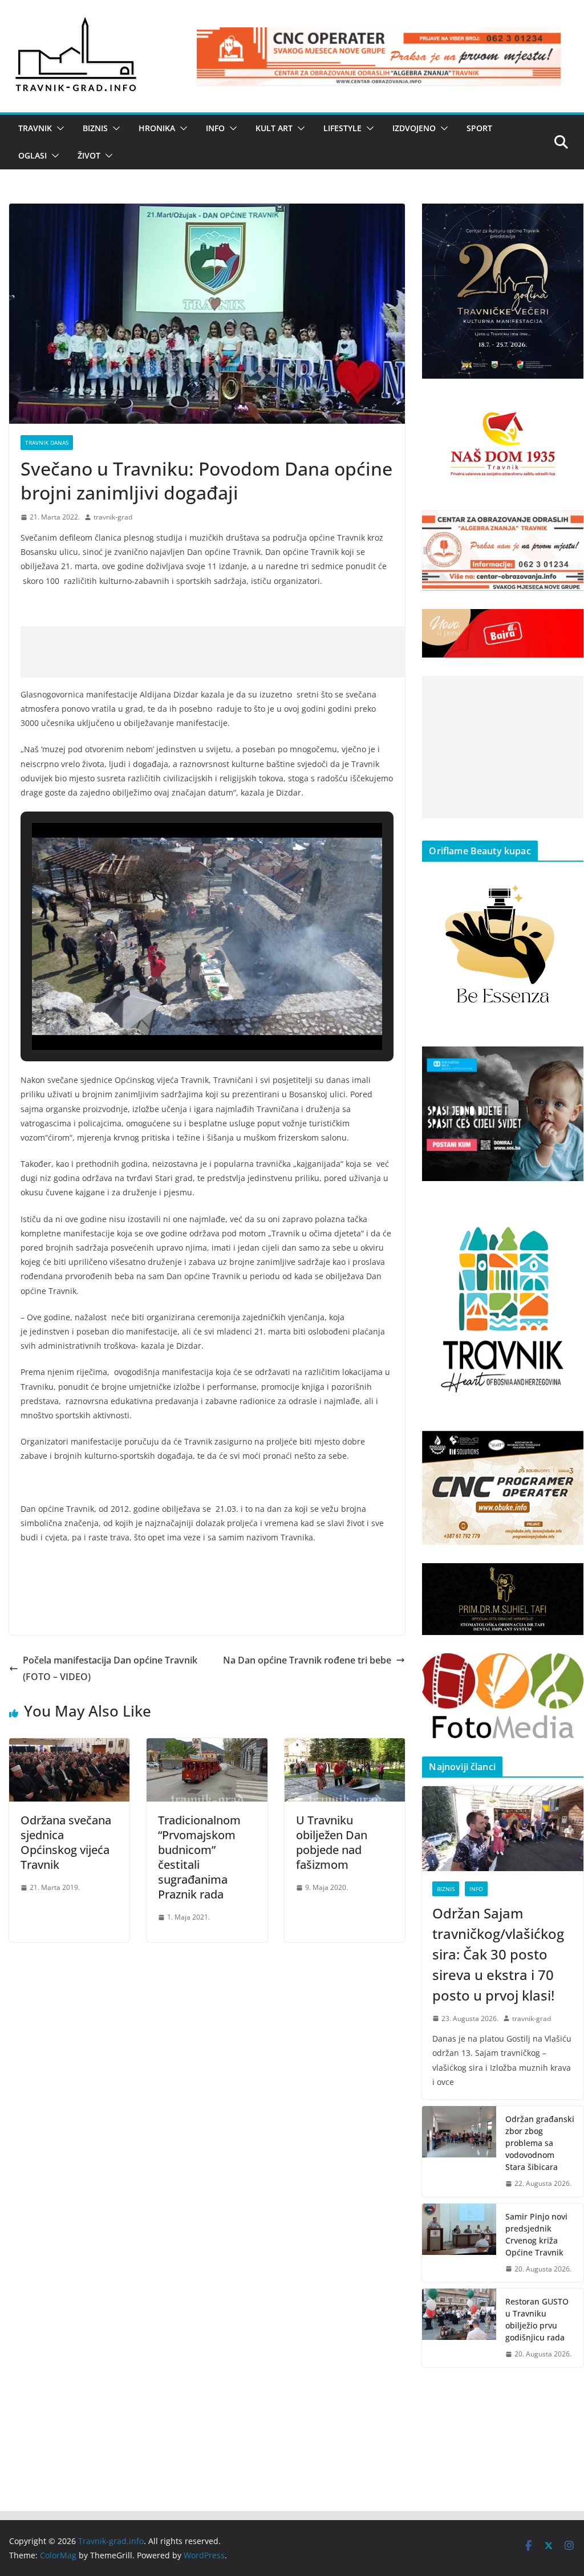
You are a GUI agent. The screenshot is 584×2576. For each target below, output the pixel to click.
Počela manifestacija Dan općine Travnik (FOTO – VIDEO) (110, 1668)
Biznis (95, 128)
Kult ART (274, 128)
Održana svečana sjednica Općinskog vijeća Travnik (66, 1842)
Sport (479, 128)
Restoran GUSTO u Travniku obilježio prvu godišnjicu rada (537, 2319)
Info (215, 128)
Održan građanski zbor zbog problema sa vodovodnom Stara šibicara (540, 2143)
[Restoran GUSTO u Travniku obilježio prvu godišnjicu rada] (459, 2328)
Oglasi (33, 155)
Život (89, 155)
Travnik (35, 128)
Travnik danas (47, 443)
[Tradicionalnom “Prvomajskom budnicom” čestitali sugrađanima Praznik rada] (207, 1746)
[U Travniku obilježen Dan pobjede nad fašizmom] (345, 1746)
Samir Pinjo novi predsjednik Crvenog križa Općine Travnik (536, 2234)
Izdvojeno (414, 128)
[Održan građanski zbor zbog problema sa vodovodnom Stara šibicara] (459, 2151)
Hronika (157, 128)
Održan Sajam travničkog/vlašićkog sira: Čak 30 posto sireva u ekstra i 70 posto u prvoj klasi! (498, 1954)
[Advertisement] (228, 652)
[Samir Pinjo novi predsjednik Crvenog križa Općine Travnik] (459, 2243)
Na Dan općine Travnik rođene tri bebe (307, 1660)
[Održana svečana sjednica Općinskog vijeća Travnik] (69, 1746)
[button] (58, 128)
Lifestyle (342, 128)
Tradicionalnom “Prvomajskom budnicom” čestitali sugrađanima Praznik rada (199, 1857)
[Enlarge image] (569, 218)
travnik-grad (113, 517)
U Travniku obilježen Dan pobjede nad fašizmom (332, 1842)
